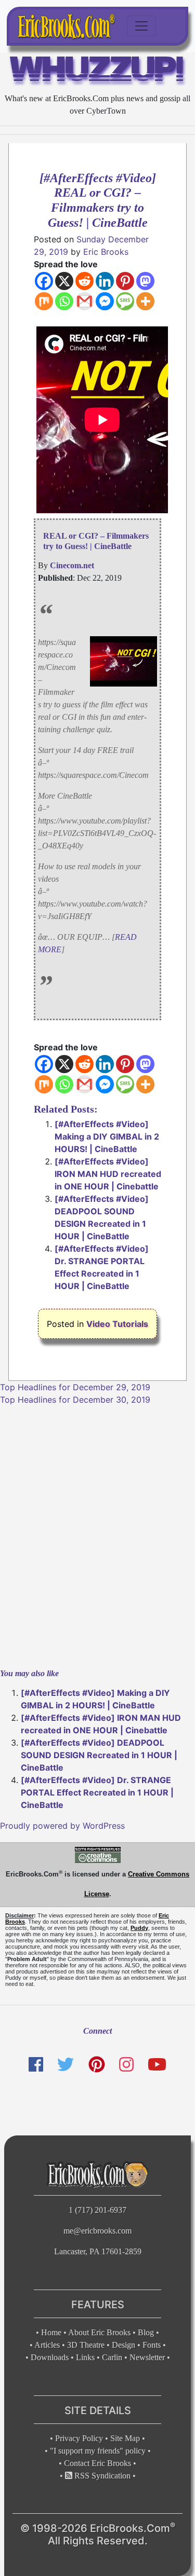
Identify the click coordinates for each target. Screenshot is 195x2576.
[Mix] (44, 301)
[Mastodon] (145, 281)
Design (123, 2345)
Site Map (125, 2438)
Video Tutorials (117, 1324)
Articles (47, 2345)
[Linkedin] (105, 281)
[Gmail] (84, 301)
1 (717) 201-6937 (97, 2210)
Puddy (139, 1928)
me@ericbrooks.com (97, 2231)
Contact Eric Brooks (97, 2463)
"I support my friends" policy (98, 2451)
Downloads (50, 2357)
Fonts (152, 2345)
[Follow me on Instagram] (126, 2065)
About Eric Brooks (99, 2332)
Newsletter (147, 2357)
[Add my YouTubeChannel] (157, 2065)
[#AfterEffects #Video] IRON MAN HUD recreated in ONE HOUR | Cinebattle (108, 1174)
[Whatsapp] (64, 301)
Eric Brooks (106, 252)
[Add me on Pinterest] (96, 2065)
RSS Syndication (101, 2476)
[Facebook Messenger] (105, 301)
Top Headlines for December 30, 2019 (75, 1400)
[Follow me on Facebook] (36, 2065)
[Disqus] (97, 1536)
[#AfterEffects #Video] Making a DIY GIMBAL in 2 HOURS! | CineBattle (107, 1136)
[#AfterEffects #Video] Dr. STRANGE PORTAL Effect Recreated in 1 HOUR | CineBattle (97, 1792)
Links (85, 2357)
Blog (146, 2332)
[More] (145, 301)
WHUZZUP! (97, 72)
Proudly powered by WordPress (62, 1826)
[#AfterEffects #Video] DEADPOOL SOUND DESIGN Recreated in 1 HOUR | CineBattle (99, 1755)
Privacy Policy (79, 2438)
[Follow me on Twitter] (66, 2065)
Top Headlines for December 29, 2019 (75, 1387)
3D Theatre (86, 2345)
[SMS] (125, 301)
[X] (64, 281)
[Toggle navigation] (141, 26)
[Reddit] (84, 281)
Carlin (112, 2357)
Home (51, 2332)
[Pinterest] (125, 281)
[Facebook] (44, 281)
